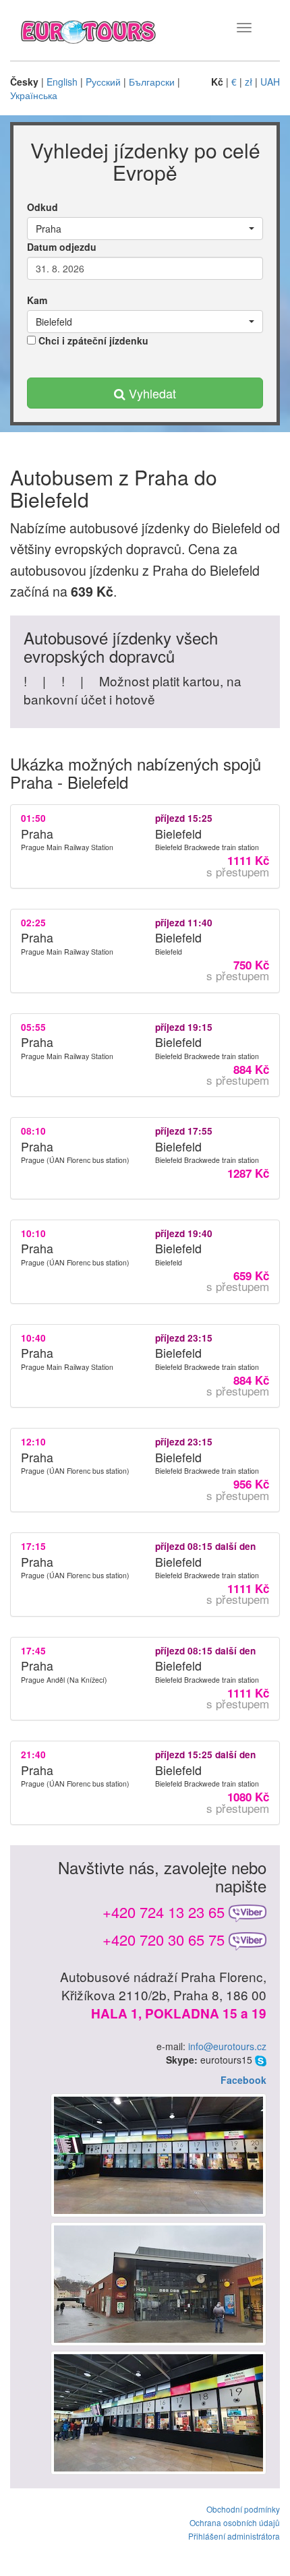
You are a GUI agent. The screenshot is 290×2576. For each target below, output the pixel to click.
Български (152, 82)
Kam (37, 300)
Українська (34, 95)
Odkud (42, 207)
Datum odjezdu (62, 247)
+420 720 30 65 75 (164, 1939)
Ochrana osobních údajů (235, 2522)
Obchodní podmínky (243, 2509)
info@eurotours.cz (227, 2046)
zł (249, 82)
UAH (270, 82)
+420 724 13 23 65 (164, 1912)
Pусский (103, 82)
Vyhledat (151, 393)
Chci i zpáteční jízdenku (92, 340)
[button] (145, 229)
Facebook (243, 2080)
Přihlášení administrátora (234, 2536)
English (62, 82)
